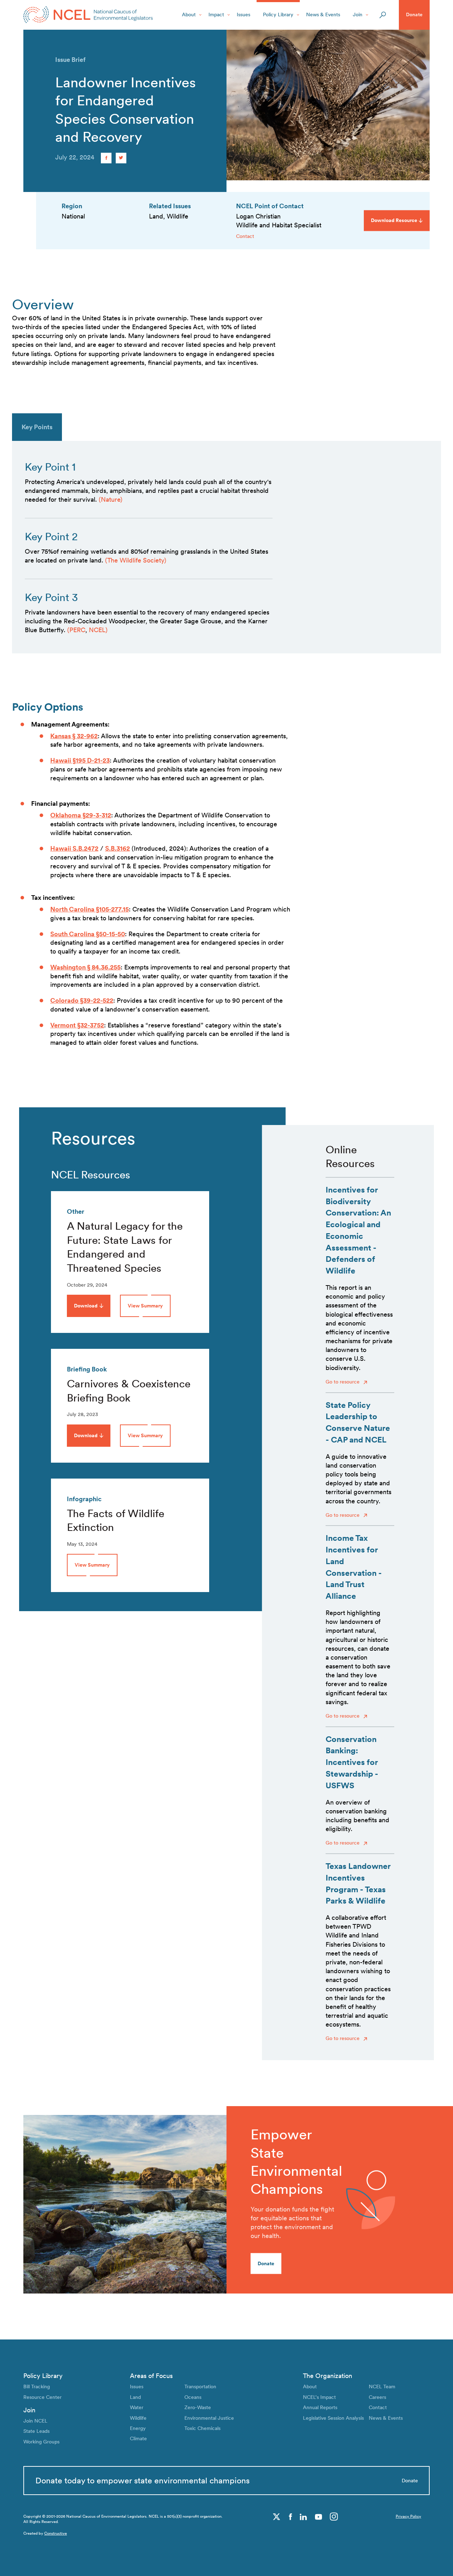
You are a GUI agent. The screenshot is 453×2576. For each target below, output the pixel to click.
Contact (245, 236)
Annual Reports (320, 2407)
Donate (414, 14)
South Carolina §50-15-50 (88, 934)
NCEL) (98, 630)
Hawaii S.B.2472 (74, 848)
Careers (377, 2397)
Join (358, 14)
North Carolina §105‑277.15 (90, 909)
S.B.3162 (117, 848)
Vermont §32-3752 (77, 1025)
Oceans (193, 2397)
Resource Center (42, 2397)
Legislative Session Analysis (333, 2418)
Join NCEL (35, 2421)
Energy (138, 2428)
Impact (216, 14)
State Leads (36, 2431)
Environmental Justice (209, 2418)
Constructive (56, 2533)
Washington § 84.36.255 (85, 967)
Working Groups (41, 2442)
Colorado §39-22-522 (82, 1000)
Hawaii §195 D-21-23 (80, 760)
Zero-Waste (198, 2407)
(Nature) (111, 499)
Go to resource (343, 1382)
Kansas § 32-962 (74, 736)
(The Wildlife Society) (136, 560)
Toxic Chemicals (202, 2428)
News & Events (323, 14)
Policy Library (278, 14)
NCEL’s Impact (319, 2397)
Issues (243, 14)
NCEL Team (382, 2386)
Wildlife (138, 2418)
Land (135, 2397)
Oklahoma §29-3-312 (81, 815)
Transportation (200, 2386)
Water (137, 2407)
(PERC (76, 630)
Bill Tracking (37, 2386)
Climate (138, 2438)
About (189, 14)
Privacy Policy (408, 2516)
